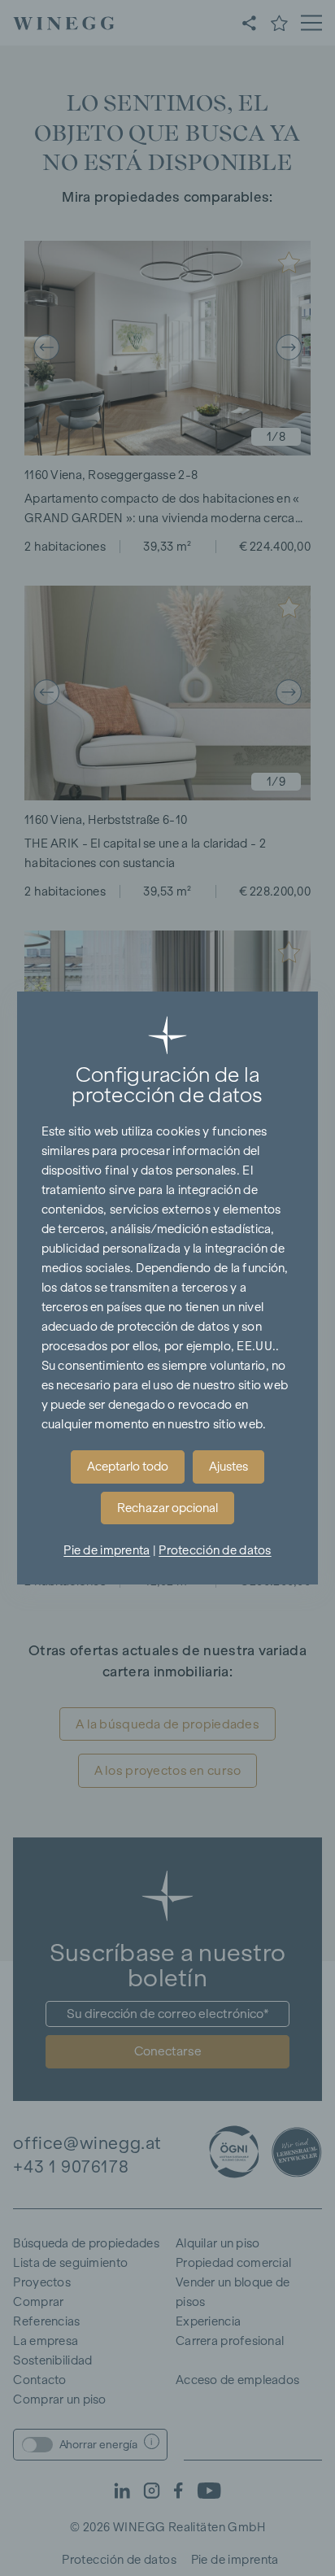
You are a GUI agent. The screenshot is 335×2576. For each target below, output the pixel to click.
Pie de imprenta (107, 1550)
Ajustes (228, 1467)
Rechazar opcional (167, 1508)
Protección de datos (215, 1550)
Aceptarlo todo (128, 1467)
